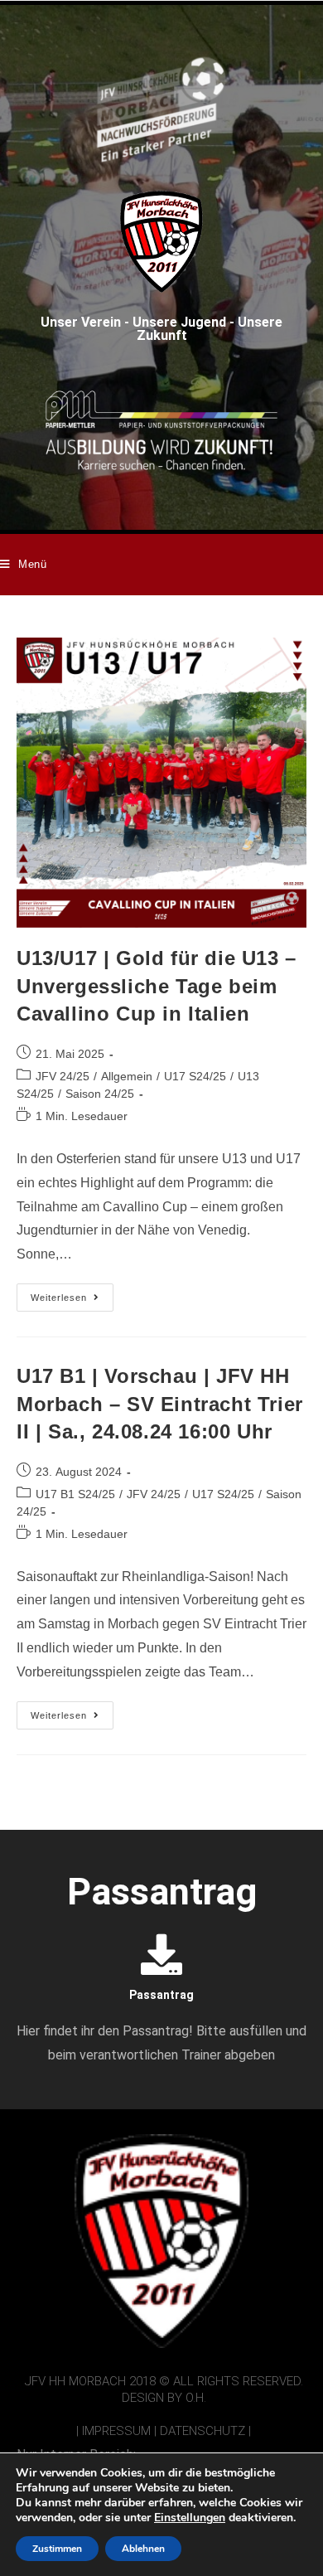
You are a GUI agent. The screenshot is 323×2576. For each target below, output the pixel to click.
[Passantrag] (161, 1954)
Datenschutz (202, 2431)
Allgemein (127, 1076)
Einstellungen (190, 2518)
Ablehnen (143, 2549)
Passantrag (161, 1995)
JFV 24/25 (63, 1076)
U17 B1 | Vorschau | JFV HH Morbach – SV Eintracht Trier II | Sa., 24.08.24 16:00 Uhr (160, 1404)
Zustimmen (57, 2549)
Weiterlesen (72, 1293)
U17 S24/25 (195, 1076)
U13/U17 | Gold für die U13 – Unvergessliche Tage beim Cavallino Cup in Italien (157, 986)
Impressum (116, 2431)
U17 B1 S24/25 (75, 1494)
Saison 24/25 (100, 1094)
